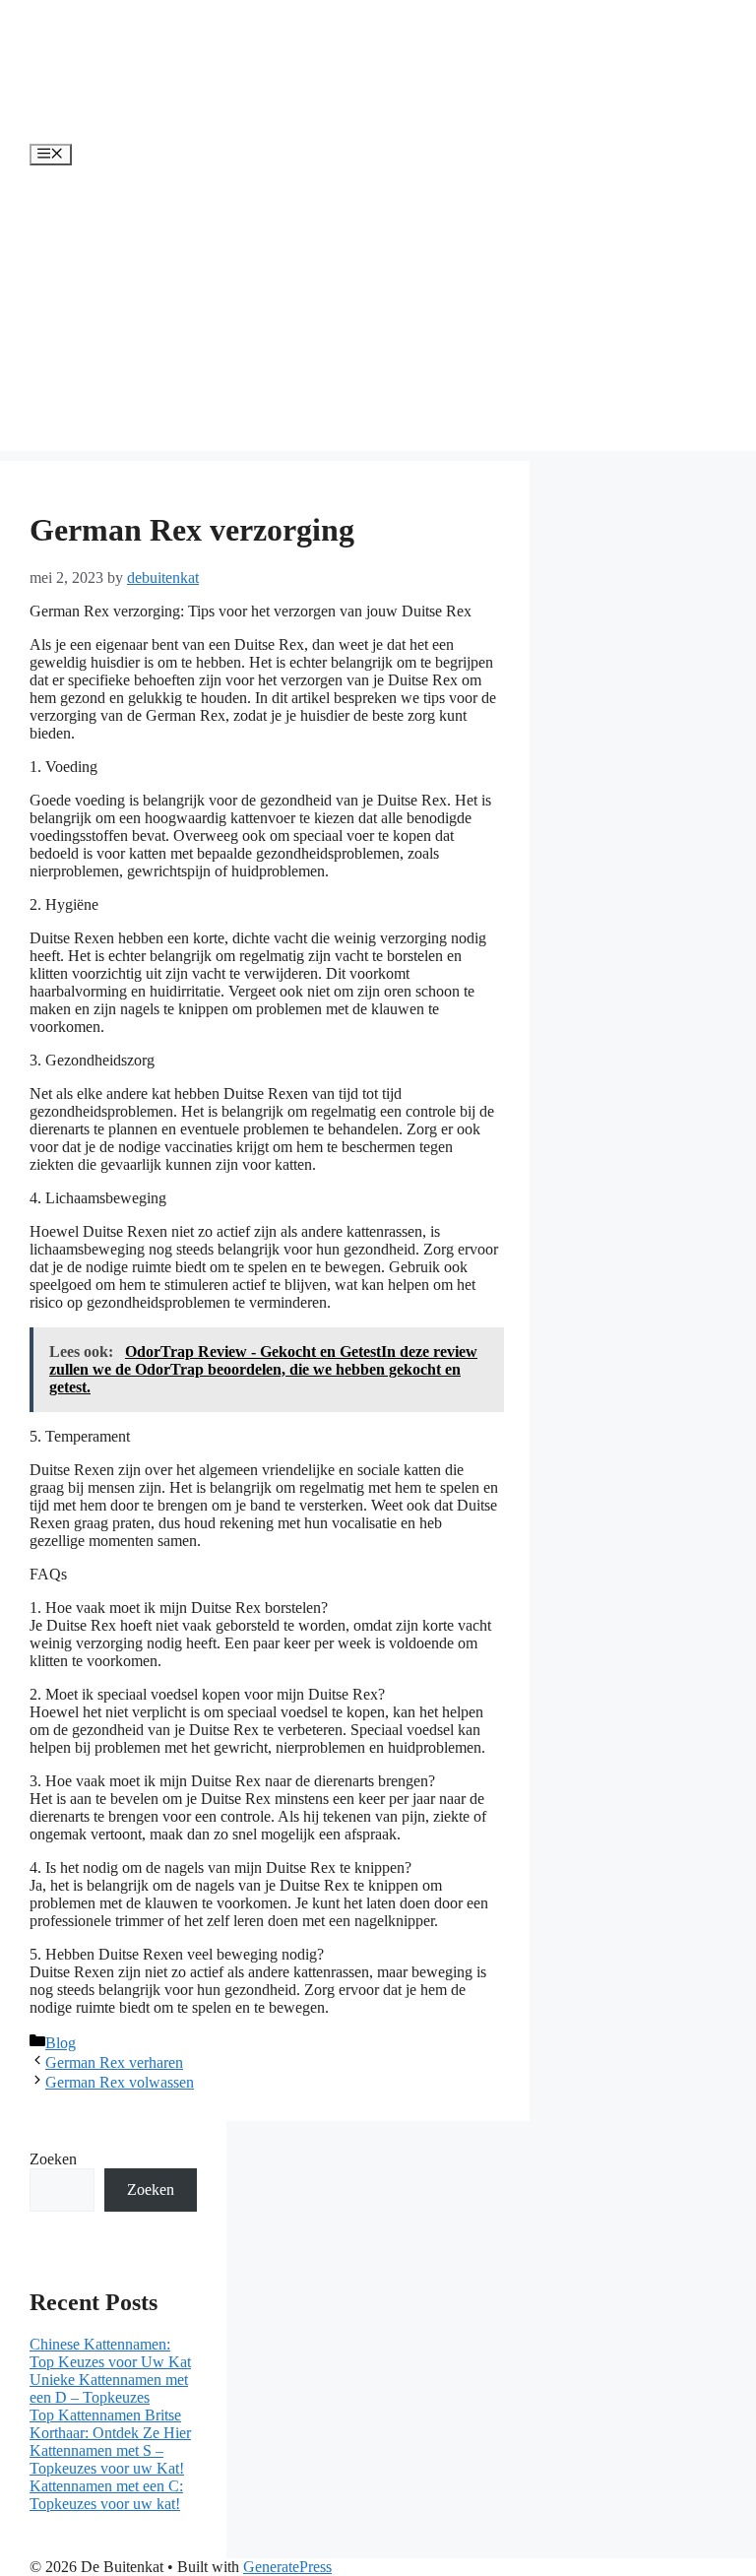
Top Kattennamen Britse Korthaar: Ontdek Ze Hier (110, 2424)
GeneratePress (287, 2567)
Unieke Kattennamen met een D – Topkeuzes (109, 2388)
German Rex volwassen (120, 2082)
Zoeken (53, 2159)
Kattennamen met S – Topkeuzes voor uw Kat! (107, 2459)
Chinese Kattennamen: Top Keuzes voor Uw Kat (110, 2353)
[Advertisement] (378, 313)
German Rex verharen (114, 2062)
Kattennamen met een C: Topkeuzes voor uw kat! (106, 2495)
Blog (61, 2043)
